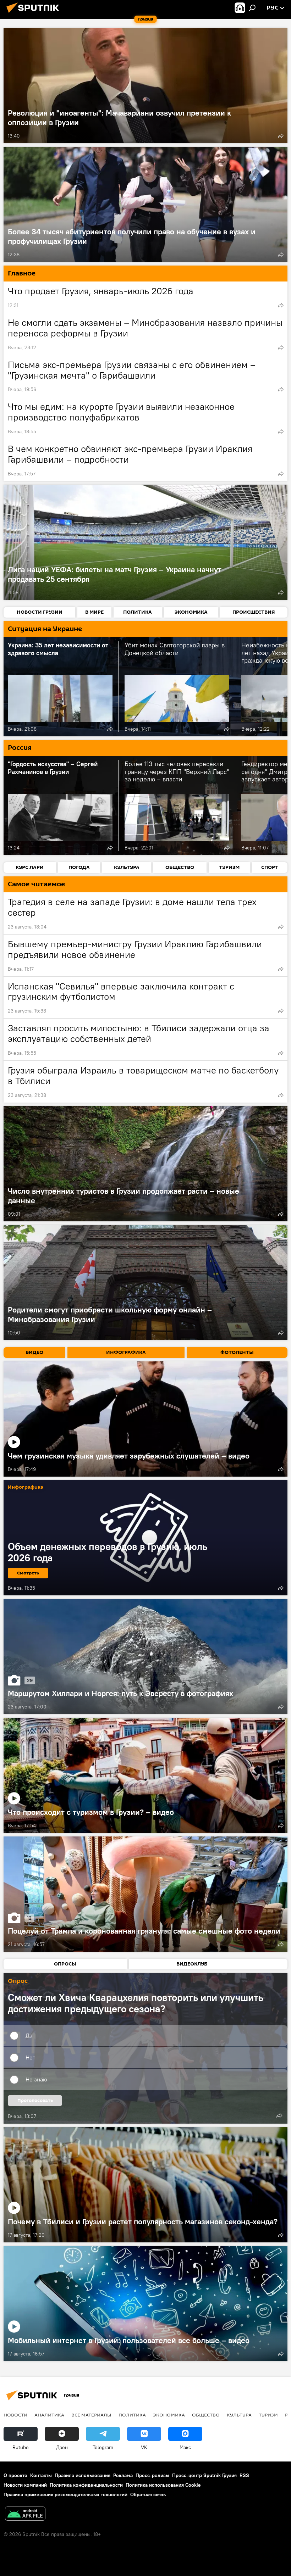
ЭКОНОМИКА (169, 2415)
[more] (281, 136)
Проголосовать (35, 2100)
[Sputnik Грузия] (35, 14)
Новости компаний (25, 2485)
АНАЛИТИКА (49, 2415)
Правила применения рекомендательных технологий (65, 2494)
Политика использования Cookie (163, 2485)
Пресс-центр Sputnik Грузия (204, 2475)
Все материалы (91, 2415)
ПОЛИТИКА (132, 2415)
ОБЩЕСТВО (206, 2415)
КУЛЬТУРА (239, 2415)
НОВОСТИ (15, 2415)
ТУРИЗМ (268, 2415)
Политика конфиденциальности (86, 2485)
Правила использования (83, 2475)
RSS (244, 2475)
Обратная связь (148, 2494)
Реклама (123, 2475)
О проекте (15, 2475)
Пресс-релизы (152, 2475)
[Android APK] (25, 2514)
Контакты (41, 2475)
